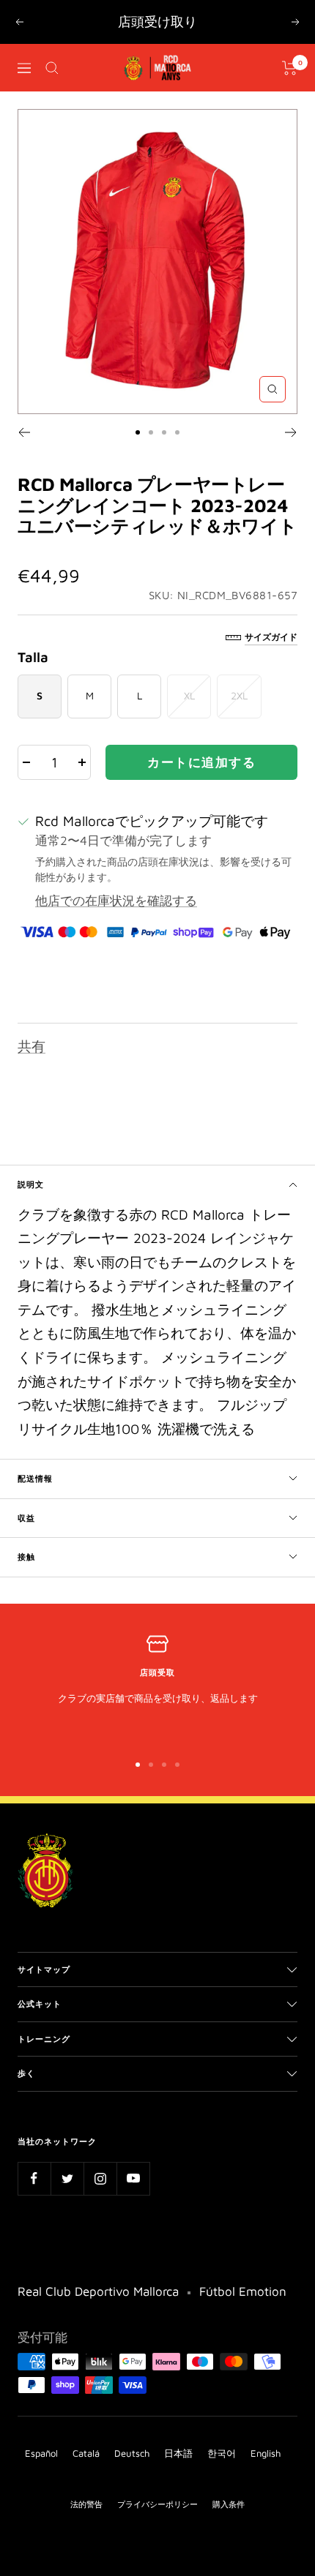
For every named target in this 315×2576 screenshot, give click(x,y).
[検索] (52, 90)
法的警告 (86, 2527)
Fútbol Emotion (243, 2314)
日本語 (178, 2476)
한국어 (222, 2476)
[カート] (290, 90)
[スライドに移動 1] (138, 454)
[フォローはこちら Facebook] (34, 2201)
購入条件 (229, 2527)
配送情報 (35, 1501)
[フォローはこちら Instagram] (100, 2201)
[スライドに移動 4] (177, 454)
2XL (239, 718)
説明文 (31, 1207)
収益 (26, 1540)
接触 (26, 1579)
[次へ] (291, 454)
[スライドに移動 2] (151, 454)
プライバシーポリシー (157, 2527)
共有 (31, 1068)
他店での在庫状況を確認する (116, 923)
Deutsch (132, 2476)
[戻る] (24, 454)
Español (41, 2476)
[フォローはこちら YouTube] (133, 2201)
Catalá (86, 2476)
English (266, 2476)
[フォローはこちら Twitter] (67, 2201)
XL (189, 718)
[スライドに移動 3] (164, 454)
